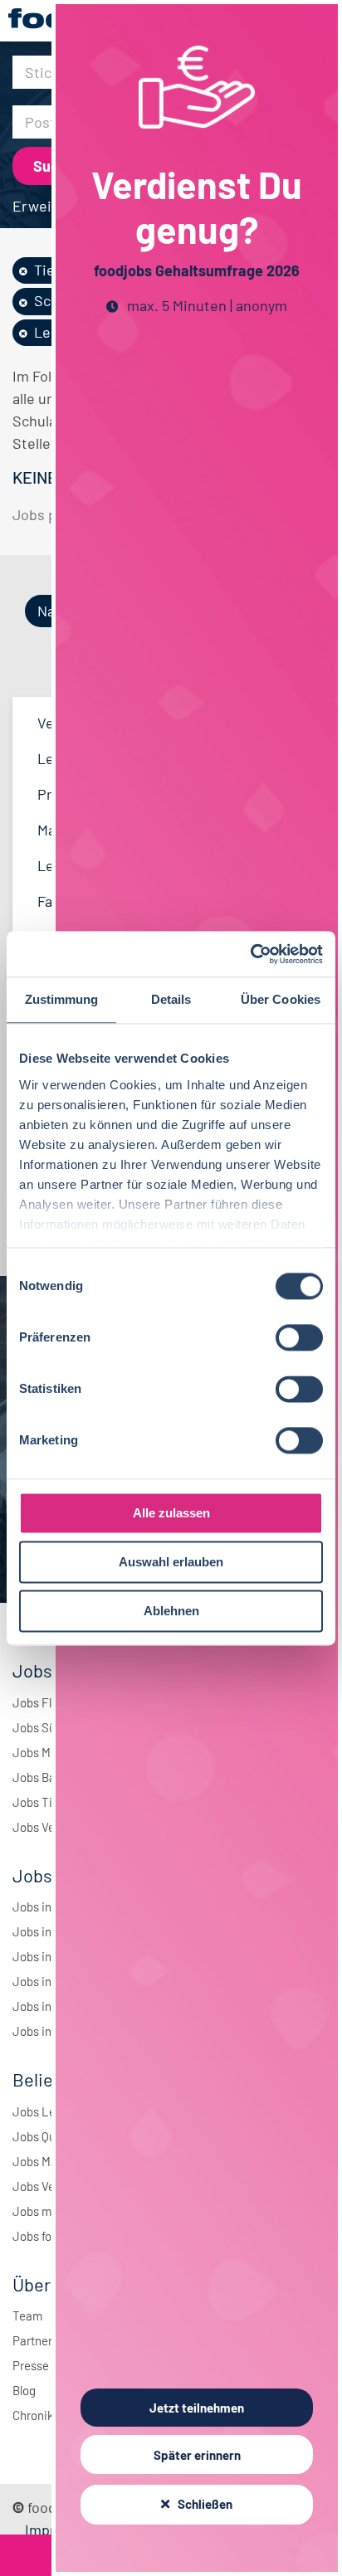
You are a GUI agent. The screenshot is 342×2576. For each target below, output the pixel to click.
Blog (24, 2390)
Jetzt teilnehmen (197, 2408)
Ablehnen (171, 1611)
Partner (32, 2340)
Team (27, 2315)
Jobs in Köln (45, 1981)
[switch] (299, 1337)
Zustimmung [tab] (62, 999)
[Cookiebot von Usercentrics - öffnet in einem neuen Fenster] (250, 954)
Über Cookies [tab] (281, 999)
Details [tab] (171, 999)
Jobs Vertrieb (48, 2186)
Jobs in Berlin (49, 1906)
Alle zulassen (171, 1513)
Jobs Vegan (44, 1827)
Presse (31, 2365)
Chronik (33, 2415)
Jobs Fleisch (46, 1702)
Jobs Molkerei (50, 1752)
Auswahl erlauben (171, 1562)
